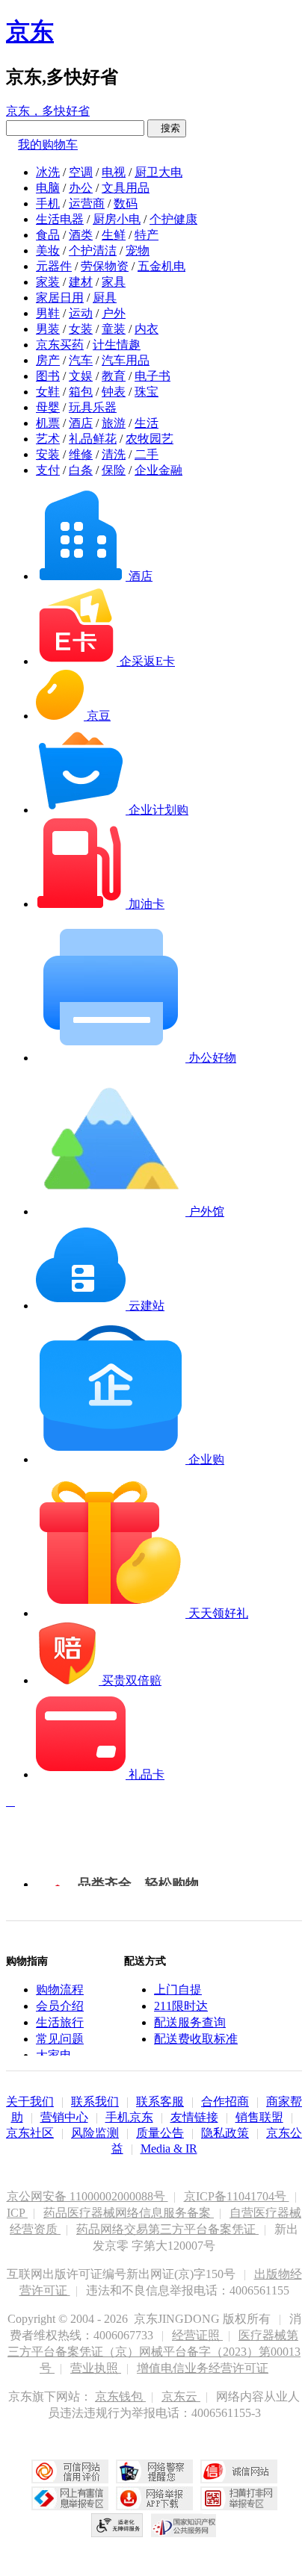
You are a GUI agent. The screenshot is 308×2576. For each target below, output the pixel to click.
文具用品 (126, 188)
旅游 (114, 423)
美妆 (48, 251)
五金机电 (161, 266)
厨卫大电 (158, 172)
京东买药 (60, 345)
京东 (30, 31)
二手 (147, 454)
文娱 (81, 376)
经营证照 (197, 2335)
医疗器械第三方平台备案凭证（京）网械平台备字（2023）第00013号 (154, 2352)
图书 (48, 376)
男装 (48, 329)
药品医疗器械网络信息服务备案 (129, 2213)
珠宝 (147, 392)
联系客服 (160, 2101)
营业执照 (96, 2368)
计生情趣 (117, 345)
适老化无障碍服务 (117, 2525)
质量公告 (160, 2133)
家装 (48, 282)
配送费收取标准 (196, 2039)
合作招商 (225, 2101)
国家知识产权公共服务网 (184, 2525)
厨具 (105, 298)
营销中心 (64, 2117)
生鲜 (114, 235)
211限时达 (181, 2006)
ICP (17, 2213)
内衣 (147, 329)
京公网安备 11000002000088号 (87, 2196)
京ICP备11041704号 (237, 2196)
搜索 (167, 128)
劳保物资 (105, 266)
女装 (81, 329)
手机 (48, 203)
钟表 (114, 392)
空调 (81, 172)
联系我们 (95, 2101)
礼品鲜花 (93, 439)
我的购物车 (48, 144)
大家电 (54, 2055)
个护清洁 (93, 251)
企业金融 (158, 470)
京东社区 (30, 2133)
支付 (48, 470)
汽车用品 (126, 360)
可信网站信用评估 (70, 2471)
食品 (48, 235)
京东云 (181, 2396)
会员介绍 (60, 2006)
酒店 (81, 423)
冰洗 (48, 172)
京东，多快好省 (48, 111)
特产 (147, 235)
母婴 (48, 407)
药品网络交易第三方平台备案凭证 (167, 2229)
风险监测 (95, 2133)
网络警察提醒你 (154, 2471)
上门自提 (178, 1989)
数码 (126, 203)
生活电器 (60, 219)
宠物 (138, 251)
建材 (81, 282)
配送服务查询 (190, 2022)
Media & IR (169, 2149)
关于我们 (30, 2101)
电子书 (153, 376)
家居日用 (60, 298)
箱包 (81, 392)
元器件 (54, 266)
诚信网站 (239, 2471)
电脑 (48, 188)
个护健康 (173, 219)
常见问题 (60, 2039)
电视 (114, 172)
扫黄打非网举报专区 (239, 2498)
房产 (48, 360)
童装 (114, 329)
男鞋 (48, 313)
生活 (147, 423)
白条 (81, 470)
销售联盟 (259, 2117)
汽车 (81, 360)
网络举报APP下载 (154, 2498)
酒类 (81, 235)
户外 (114, 313)
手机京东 (129, 2117)
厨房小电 (117, 219)
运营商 (87, 203)
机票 (48, 423)
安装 (48, 454)
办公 (81, 188)
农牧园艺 (150, 439)
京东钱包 (120, 2396)
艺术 (48, 439)
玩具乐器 (93, 407)
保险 (114, 470)
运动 (81, 313)
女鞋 (48, 392)
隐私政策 (225, 2133)
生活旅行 (60, 2022)
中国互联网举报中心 (70, 2498)
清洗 (114, 454)
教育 (114, 376)
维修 (81, 454)
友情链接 (194, 2117)
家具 (114, 282)
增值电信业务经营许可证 (203, 2368)
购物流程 (60, 1989)
